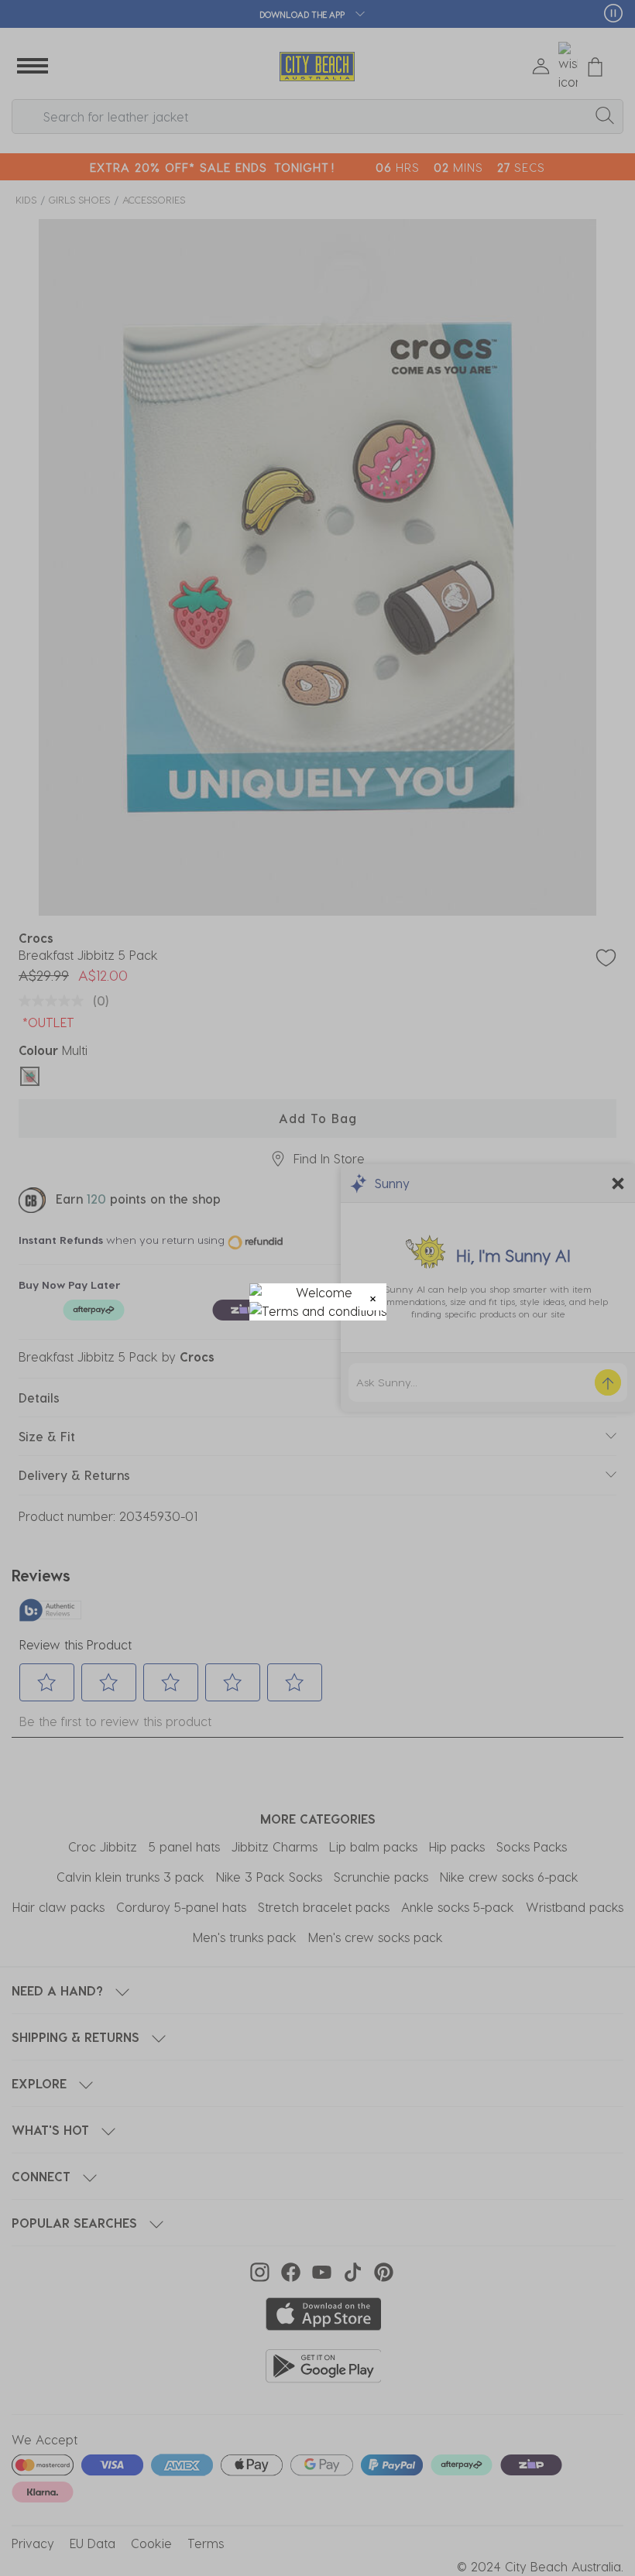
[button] (373, 1297)
